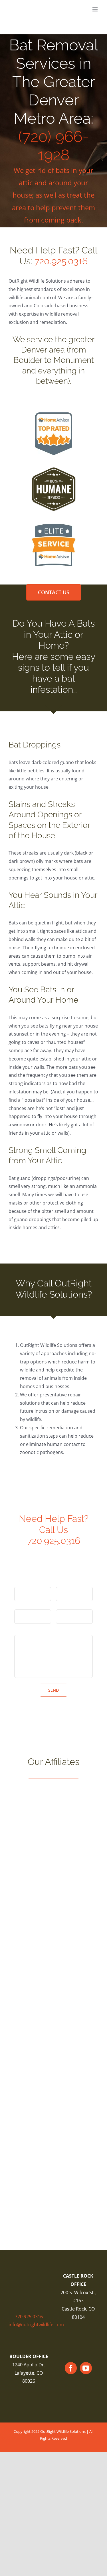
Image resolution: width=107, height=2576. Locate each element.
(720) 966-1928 (54, 146)
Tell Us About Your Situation (45, 1631)
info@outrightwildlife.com (36, 2325)
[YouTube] (86, 2368)
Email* (21, 1605)
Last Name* (69, 1583)
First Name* (27, 1583)
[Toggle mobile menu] (95, 9)
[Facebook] (71, 2368)
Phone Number (72, 1605)
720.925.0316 (61, 261)
